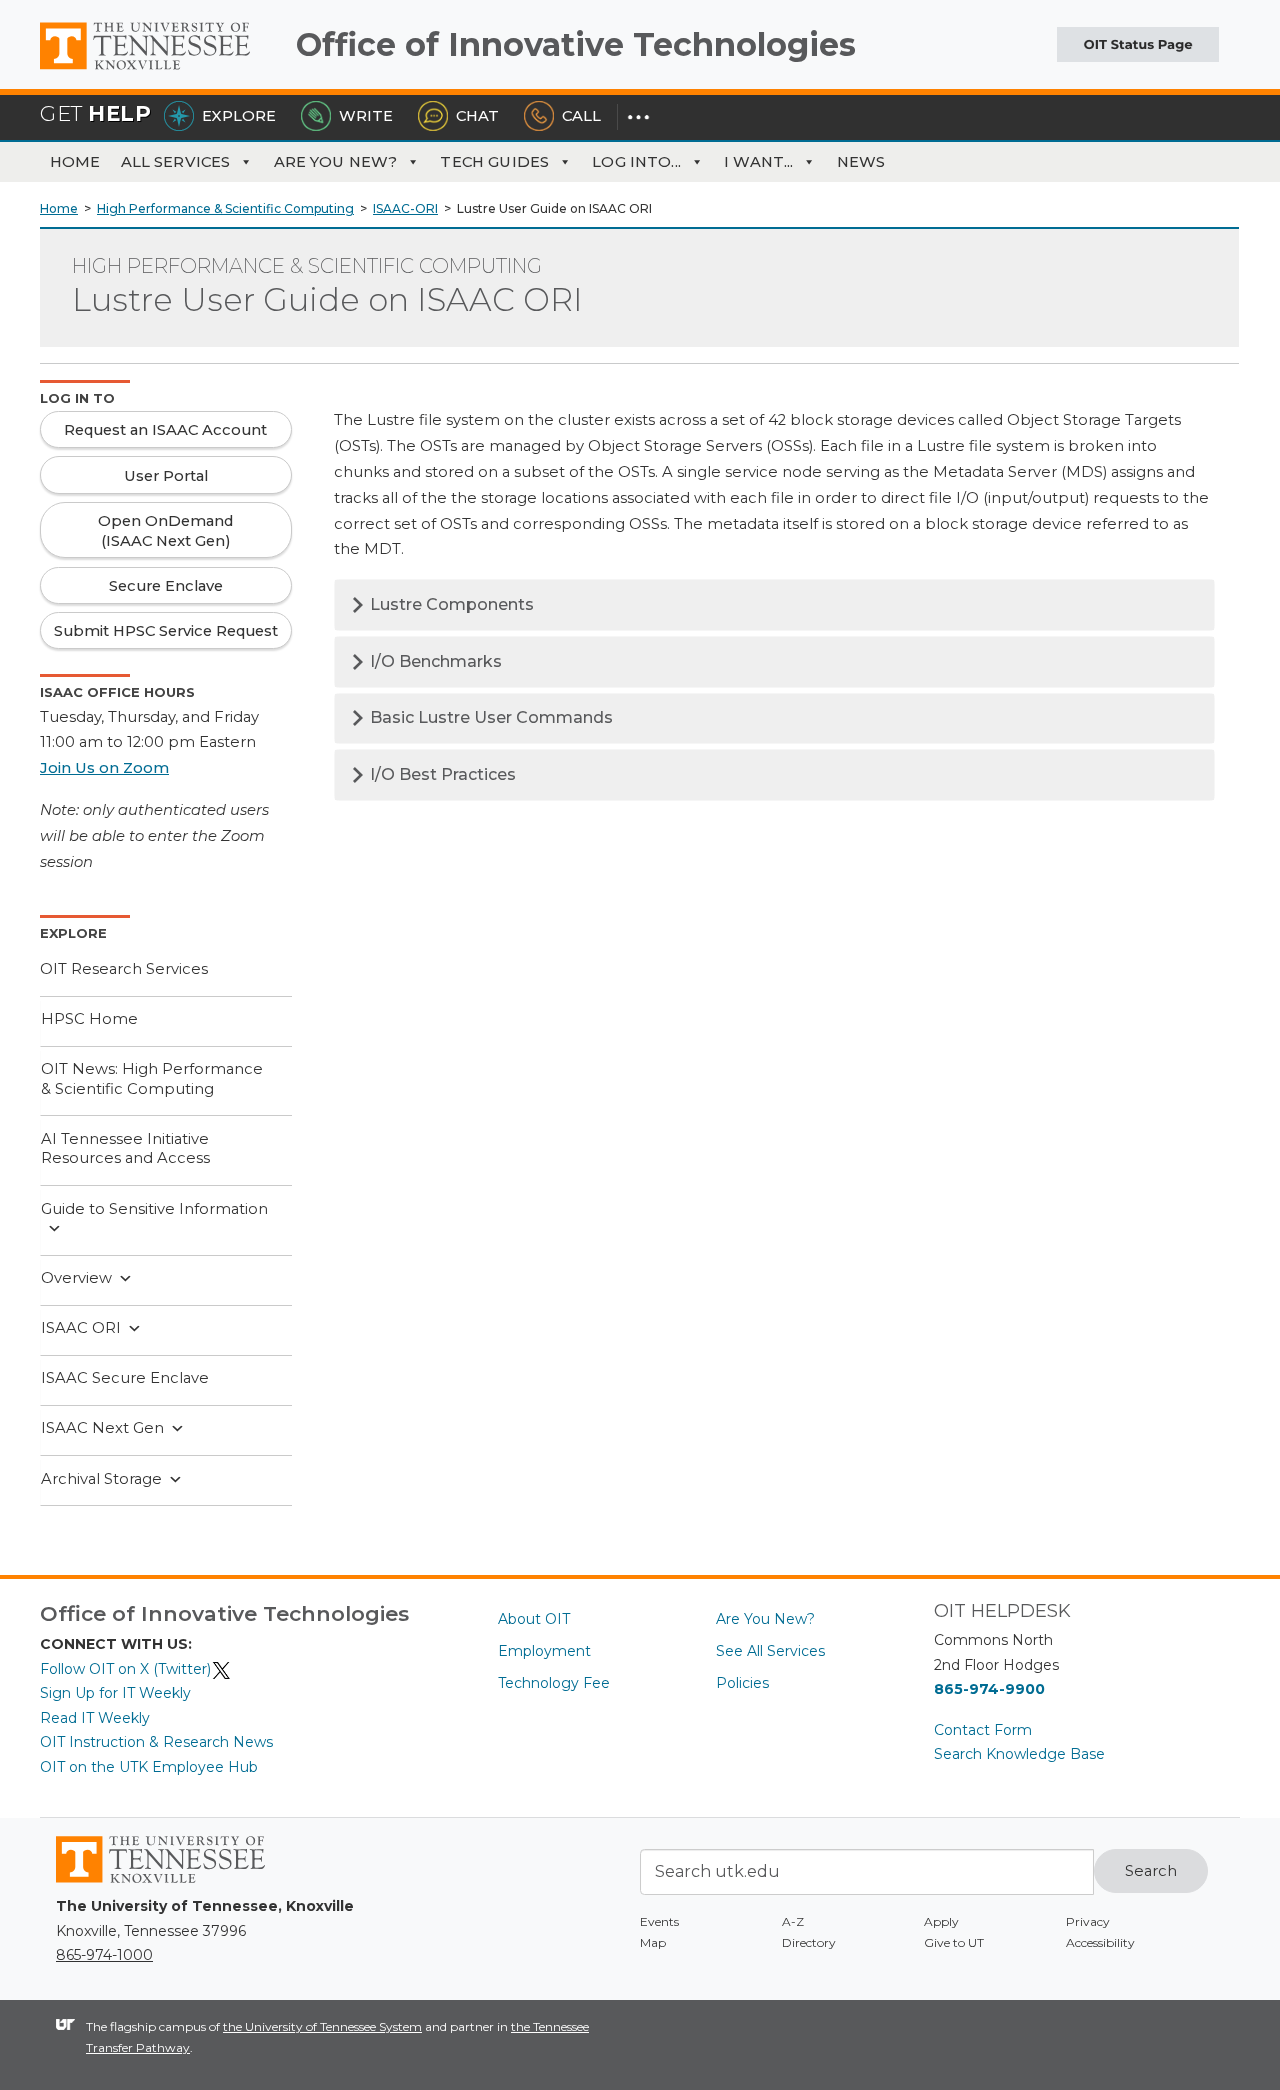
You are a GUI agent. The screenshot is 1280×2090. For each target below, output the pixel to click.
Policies (742, 1683)
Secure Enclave (166, 586)
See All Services (770, 1651)
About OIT (534, 1619)
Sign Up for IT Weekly (115, 1693)
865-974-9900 (989, 1689)
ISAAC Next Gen (102, 1428)
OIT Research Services (124, 969)
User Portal (166, 476)
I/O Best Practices (441, 774)
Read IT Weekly (95, 1718)
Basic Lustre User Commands (489, 717)
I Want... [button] (758, 162)
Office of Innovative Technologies (576, 44)
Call (581, 116)
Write (366, 116)
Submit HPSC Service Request (166, 631)
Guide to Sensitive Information (154, 1209)
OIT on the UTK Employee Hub (149, 1767)
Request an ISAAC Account (165, 430)
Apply (941, 1921)
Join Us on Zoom (104, 768)
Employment (544, 1651)
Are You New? (336, 162)
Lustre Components (450, 604)
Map (653, 1942)
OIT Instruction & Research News (156, 1742)
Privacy (1088, 1921)
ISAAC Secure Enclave (125, 1378)
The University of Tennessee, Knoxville (160, 70)
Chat (477, 116)
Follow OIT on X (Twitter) (125, 1669)
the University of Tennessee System (322, 2026)
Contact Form (983, 1730)
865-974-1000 (104, 1955)
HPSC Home (89, 1019)
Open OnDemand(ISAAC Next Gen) (165, 531)
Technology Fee (554, 1683)
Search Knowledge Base (1019, 1754)
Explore (239, 116)
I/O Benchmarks (434, 661)
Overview (76, 1278)
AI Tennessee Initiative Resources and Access (125, 1149)
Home (75, 162)
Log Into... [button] (636, 162)
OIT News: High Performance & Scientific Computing (152, 1079)
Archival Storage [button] (101, 1479)
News (861, 162)
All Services (176, 162)
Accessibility (1100, 1942)
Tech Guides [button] (494, 162)
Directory (809, 1942)
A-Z (793, 1921)
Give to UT (954, 1942)
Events (659, 1921)
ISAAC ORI (81, 1328)
